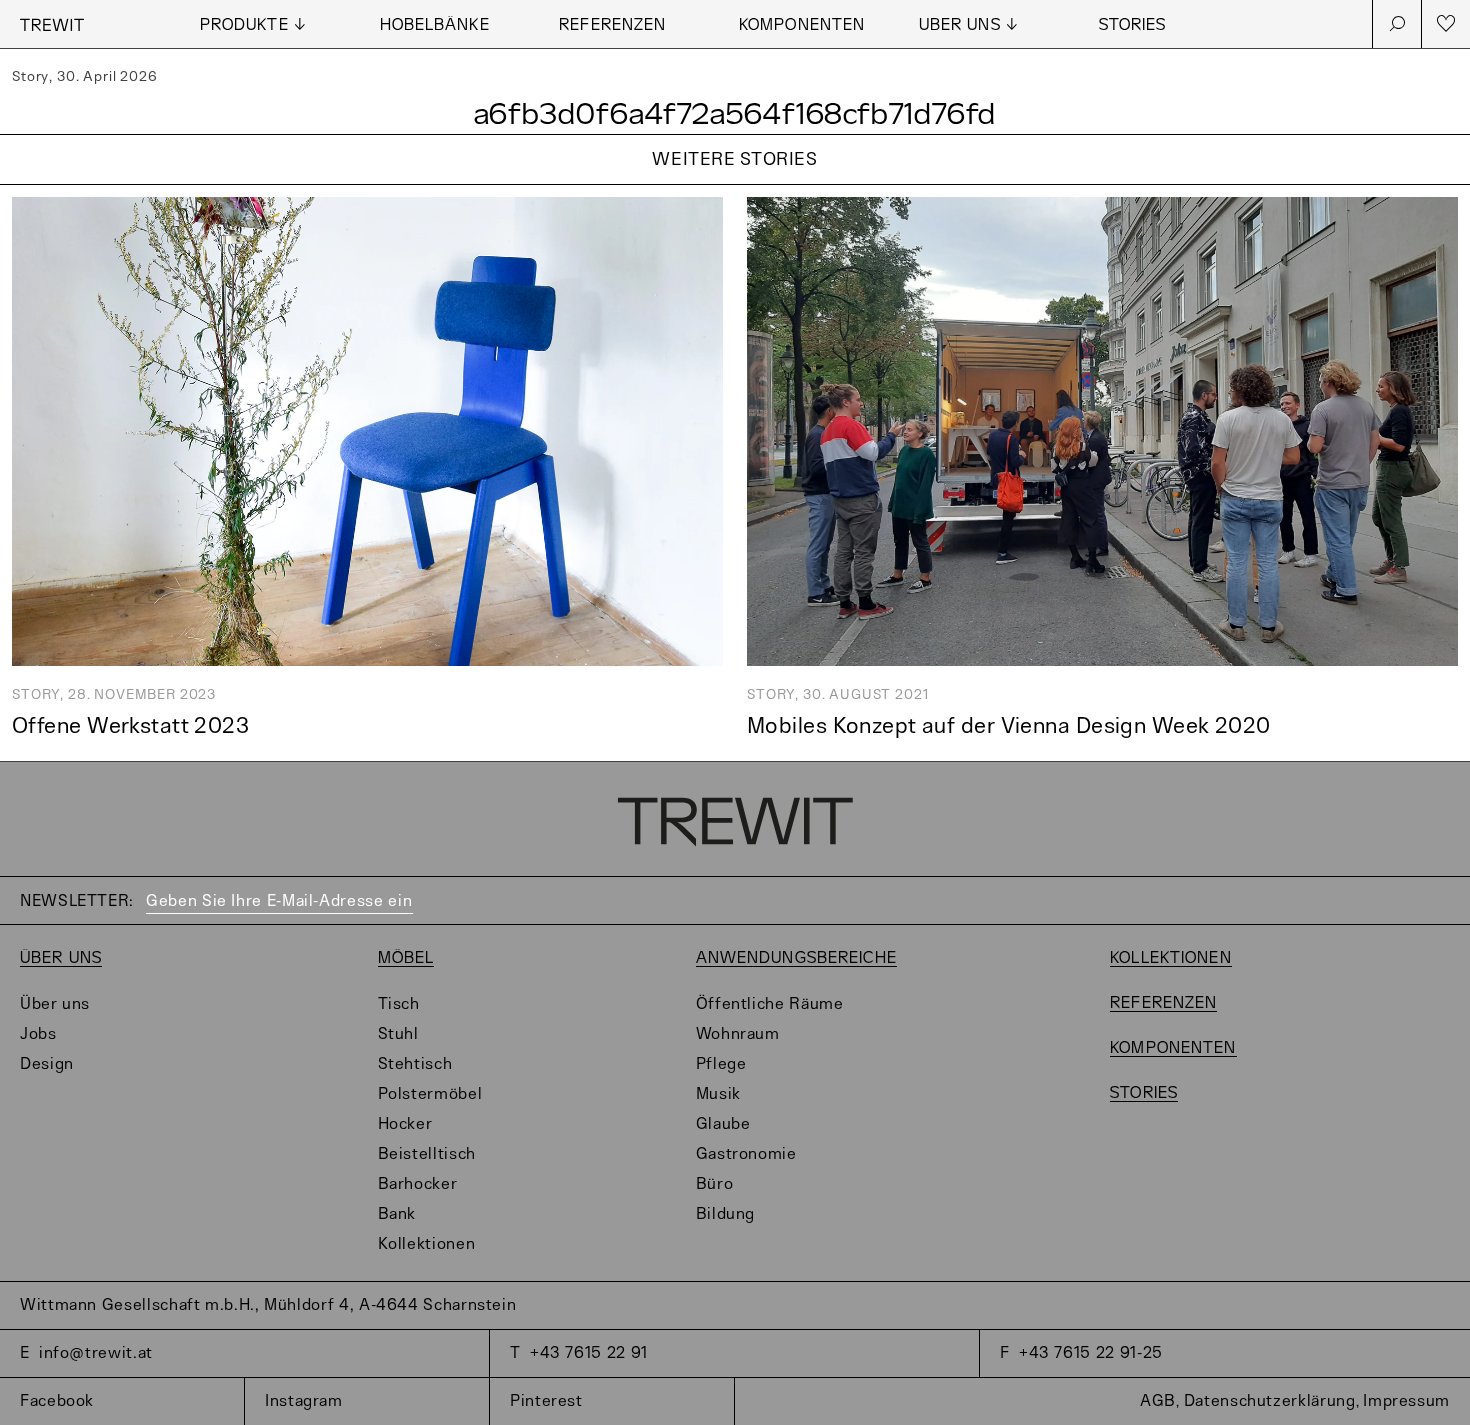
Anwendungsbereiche (796, 958)
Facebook (57, 1401)
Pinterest (546, 1401)
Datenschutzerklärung (1270, 1401)
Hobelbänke (435, 25)
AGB (1158, 1401)
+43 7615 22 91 (589, 1353)
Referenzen (612, 25)
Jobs (38, 1034)
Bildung (725, 1214)
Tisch (399, 1004)
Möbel (406, 958)
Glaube (723, 1124)
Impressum (1406, 1401)
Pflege (721, 1064)
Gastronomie (746, 1154)
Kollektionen (427, 1244)
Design (47, 1064)
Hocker (405, 1124)
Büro (715, 1184)
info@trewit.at (96, 1353)
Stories (1133, 25)
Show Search (1397, 24)
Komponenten (802, 25)
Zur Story (735, 185)
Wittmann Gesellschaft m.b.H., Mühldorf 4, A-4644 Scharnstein (268, 1305)
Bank (397, 1214)
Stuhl (398, 1034)
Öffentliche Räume (770, 1004)
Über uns (61, 958)
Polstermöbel (430, 1094)
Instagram (304, 1401)
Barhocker (418, 1184)
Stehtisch (415, 1064)
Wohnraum (738, 1034)
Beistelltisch (427, 1154)
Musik (718, 1094)
